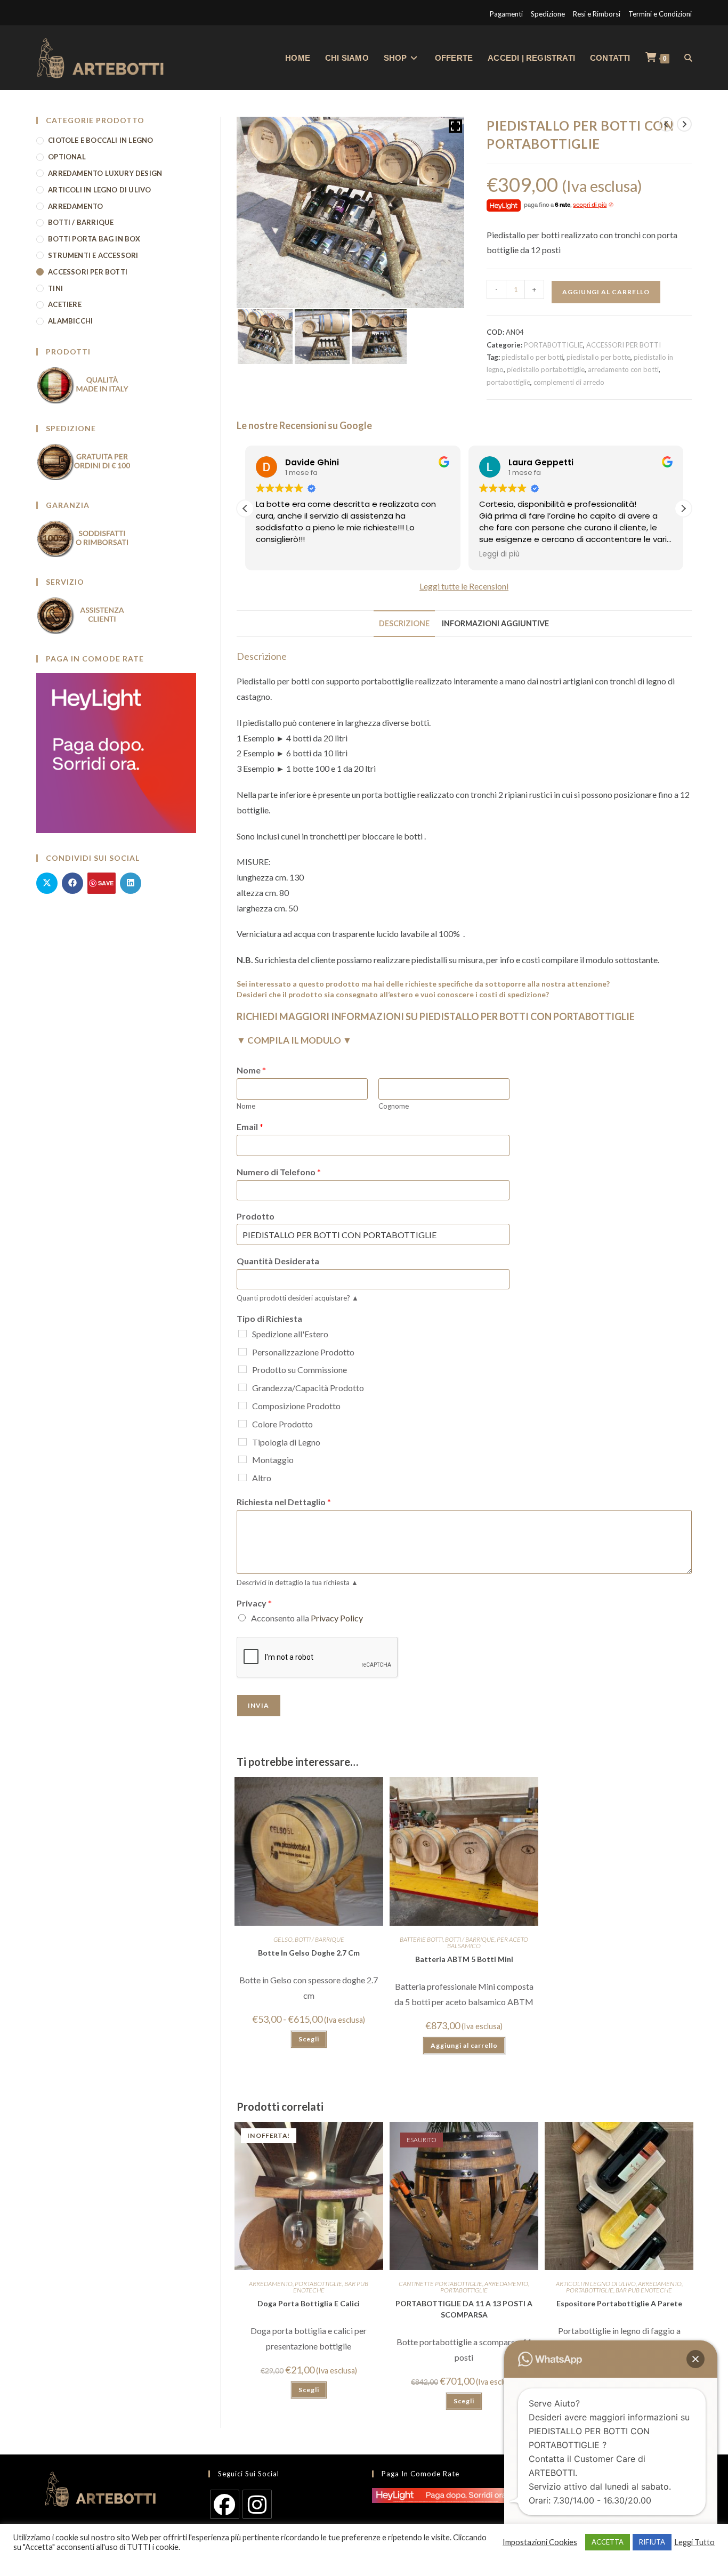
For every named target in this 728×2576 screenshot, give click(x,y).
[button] (683, 508)
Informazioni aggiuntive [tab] (495, 623)
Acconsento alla (307, 1618)
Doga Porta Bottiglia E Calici (309, 2303)
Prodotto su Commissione (300, 1370)
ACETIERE (65, 304)
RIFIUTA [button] (652, 2542)
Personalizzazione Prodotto (303, 1352)
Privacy (254, 1603)
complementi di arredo (569, 382)
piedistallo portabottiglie (546, 369)
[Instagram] (257, 2504)
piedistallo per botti (532, 357)
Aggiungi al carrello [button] (464, 2045)
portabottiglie (508, 382)
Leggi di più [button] (499, 554)
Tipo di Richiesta (269, 1318)
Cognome (394, 1106)
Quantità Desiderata (278, 1261)
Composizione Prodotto (296, 1406)
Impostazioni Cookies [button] (540, 2542)
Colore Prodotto (282, 1424)
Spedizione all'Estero (290, 1334)
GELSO (283, 1939)
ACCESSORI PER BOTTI (624, 345)
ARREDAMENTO (271, 2284)
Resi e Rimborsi (597, 14)
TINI (55, 288)
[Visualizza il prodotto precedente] (666, 124)
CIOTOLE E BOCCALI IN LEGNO (100, 140)
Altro (262, 1478)
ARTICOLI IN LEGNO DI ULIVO (596, 2284)
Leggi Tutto (694, 2542)
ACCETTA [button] (608, 2542)
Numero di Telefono (279, 1172)
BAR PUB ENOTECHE (644, 2290)
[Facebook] (225, 2504)
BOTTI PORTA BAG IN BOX (94, 239)
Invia (259, 1705)
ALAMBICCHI (70, 321)
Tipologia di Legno (286, 1442)
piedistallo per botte (598, 357)
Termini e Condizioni (660, 14)
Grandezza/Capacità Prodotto (308, 1388)
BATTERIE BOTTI (421, 1939)
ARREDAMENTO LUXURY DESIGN (105, 173)
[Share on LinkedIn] (131, 883)
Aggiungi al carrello (606, 292)
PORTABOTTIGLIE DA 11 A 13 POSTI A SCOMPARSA (464, 2309)
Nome (251, 1070)
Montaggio (273, 1460)
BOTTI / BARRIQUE (319, 1939)
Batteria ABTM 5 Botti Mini (464, 1959)
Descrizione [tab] (404, 623)
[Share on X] (47, 883)
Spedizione (548, 14)
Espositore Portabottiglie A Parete (619, 2303)
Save (106, 883)
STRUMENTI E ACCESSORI (93, 255)
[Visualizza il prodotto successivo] (684, 124)
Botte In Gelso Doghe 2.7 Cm (309, 1953)
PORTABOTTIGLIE (553, 345)
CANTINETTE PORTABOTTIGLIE (440, 2284)
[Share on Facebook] (72, 883)
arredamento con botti (623, 369)
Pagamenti (506, 14)
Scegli (309, 2039)
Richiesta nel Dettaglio (284, 1502)
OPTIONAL (67, 157)
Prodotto (256, 1216)
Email (250, 1127)
